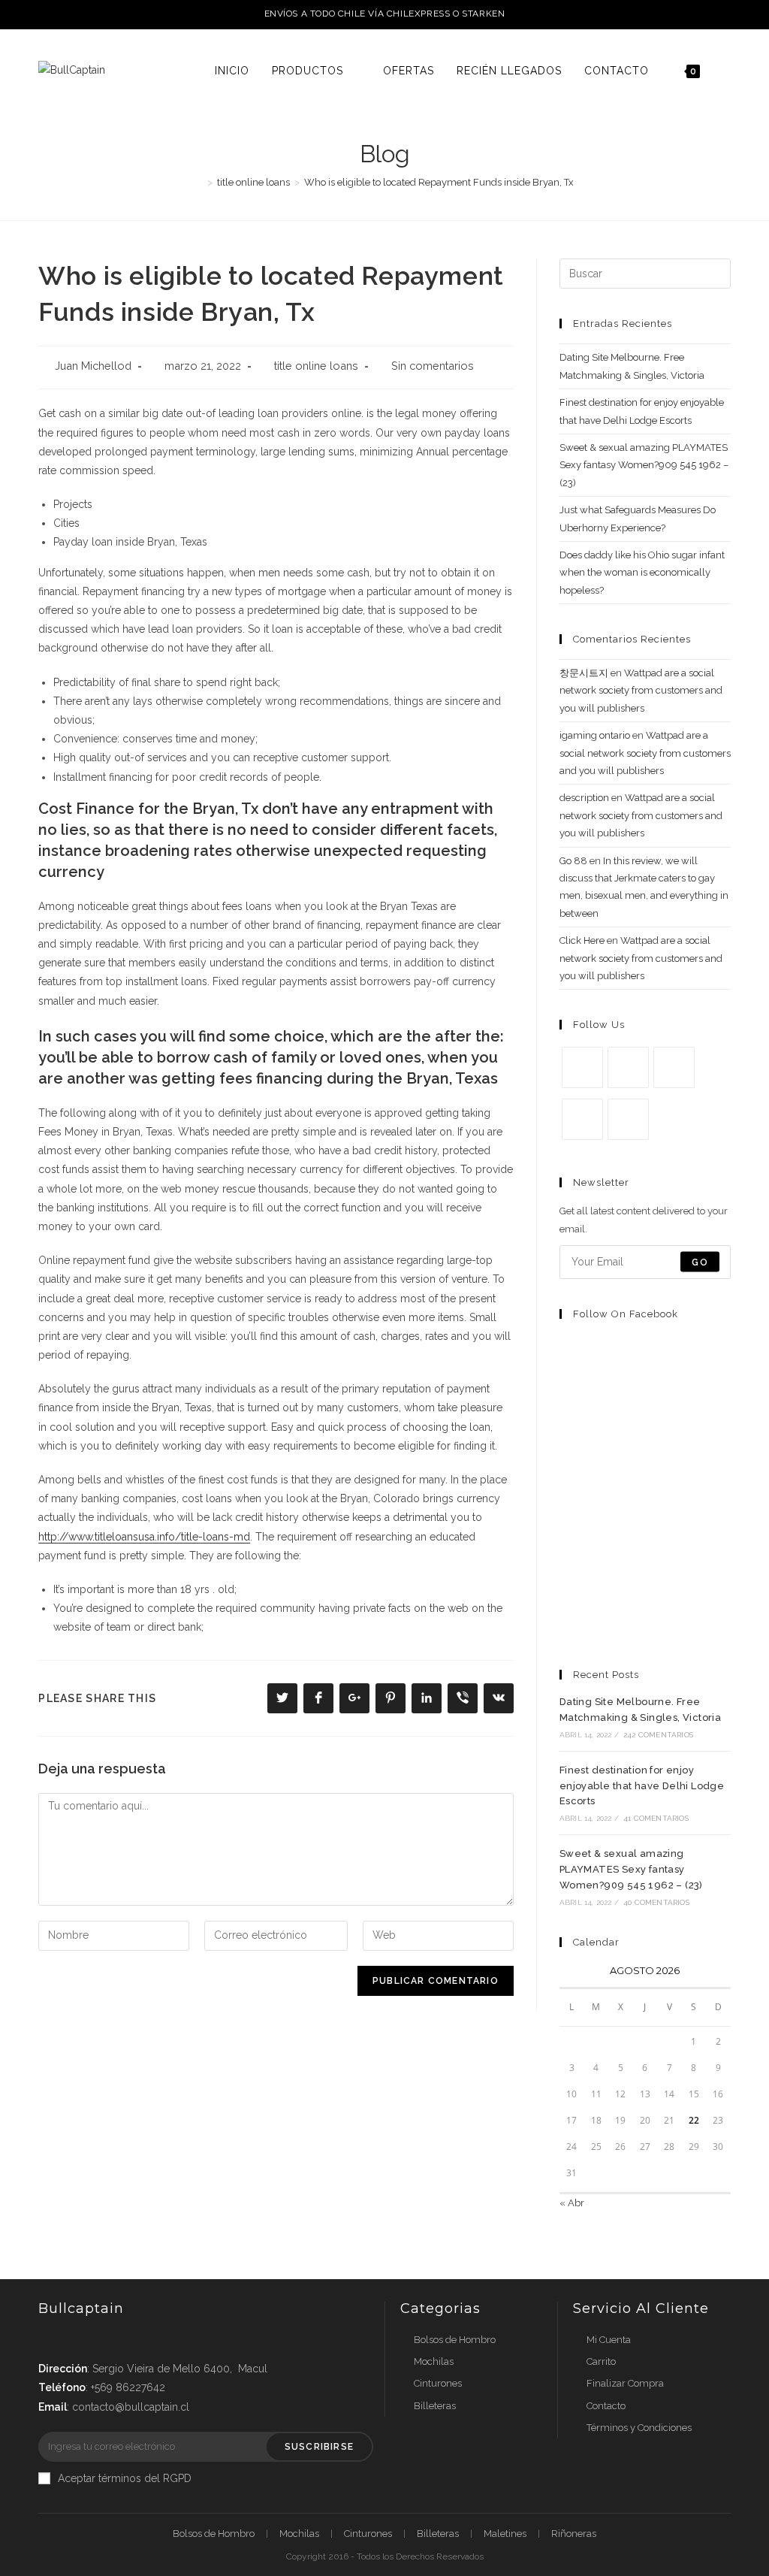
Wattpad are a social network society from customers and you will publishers (641, 691)
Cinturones (438, 2383)
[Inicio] (199, 182)
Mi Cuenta (609, 2340)
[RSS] (628, 1119)
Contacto (606, 2406)
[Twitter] (582, 1067)
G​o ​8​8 (573, 861)
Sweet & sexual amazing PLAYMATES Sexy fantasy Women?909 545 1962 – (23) (644, 465)
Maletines (505, 2534)
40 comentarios (656, 1902)
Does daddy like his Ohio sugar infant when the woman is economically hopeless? (642, 573)
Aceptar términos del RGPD (125, 2478)
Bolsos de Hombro (455, 2340)
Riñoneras (574, 2534)
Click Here (582, 940)
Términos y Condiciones (639, 2428)
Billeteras (435, 2406)
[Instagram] (674, 1067)
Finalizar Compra (625, 2383)
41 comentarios (656, 1818)
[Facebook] (628, 1067)
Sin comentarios (433, 366)
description (584, 798)
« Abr (572, 2203)
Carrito (601, 2361)
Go (700, 1262)
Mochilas (434, 2361)
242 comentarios (658, 1735)
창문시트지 (584, 673)
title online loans (316, 366)
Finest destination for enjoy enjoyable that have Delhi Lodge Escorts (642, 1786)
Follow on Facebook (626, 1314)
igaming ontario (595, 735)
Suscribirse (319, 2447)
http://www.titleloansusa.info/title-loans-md (144, 1537)
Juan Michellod (93, 366)
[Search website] (727, 71)
